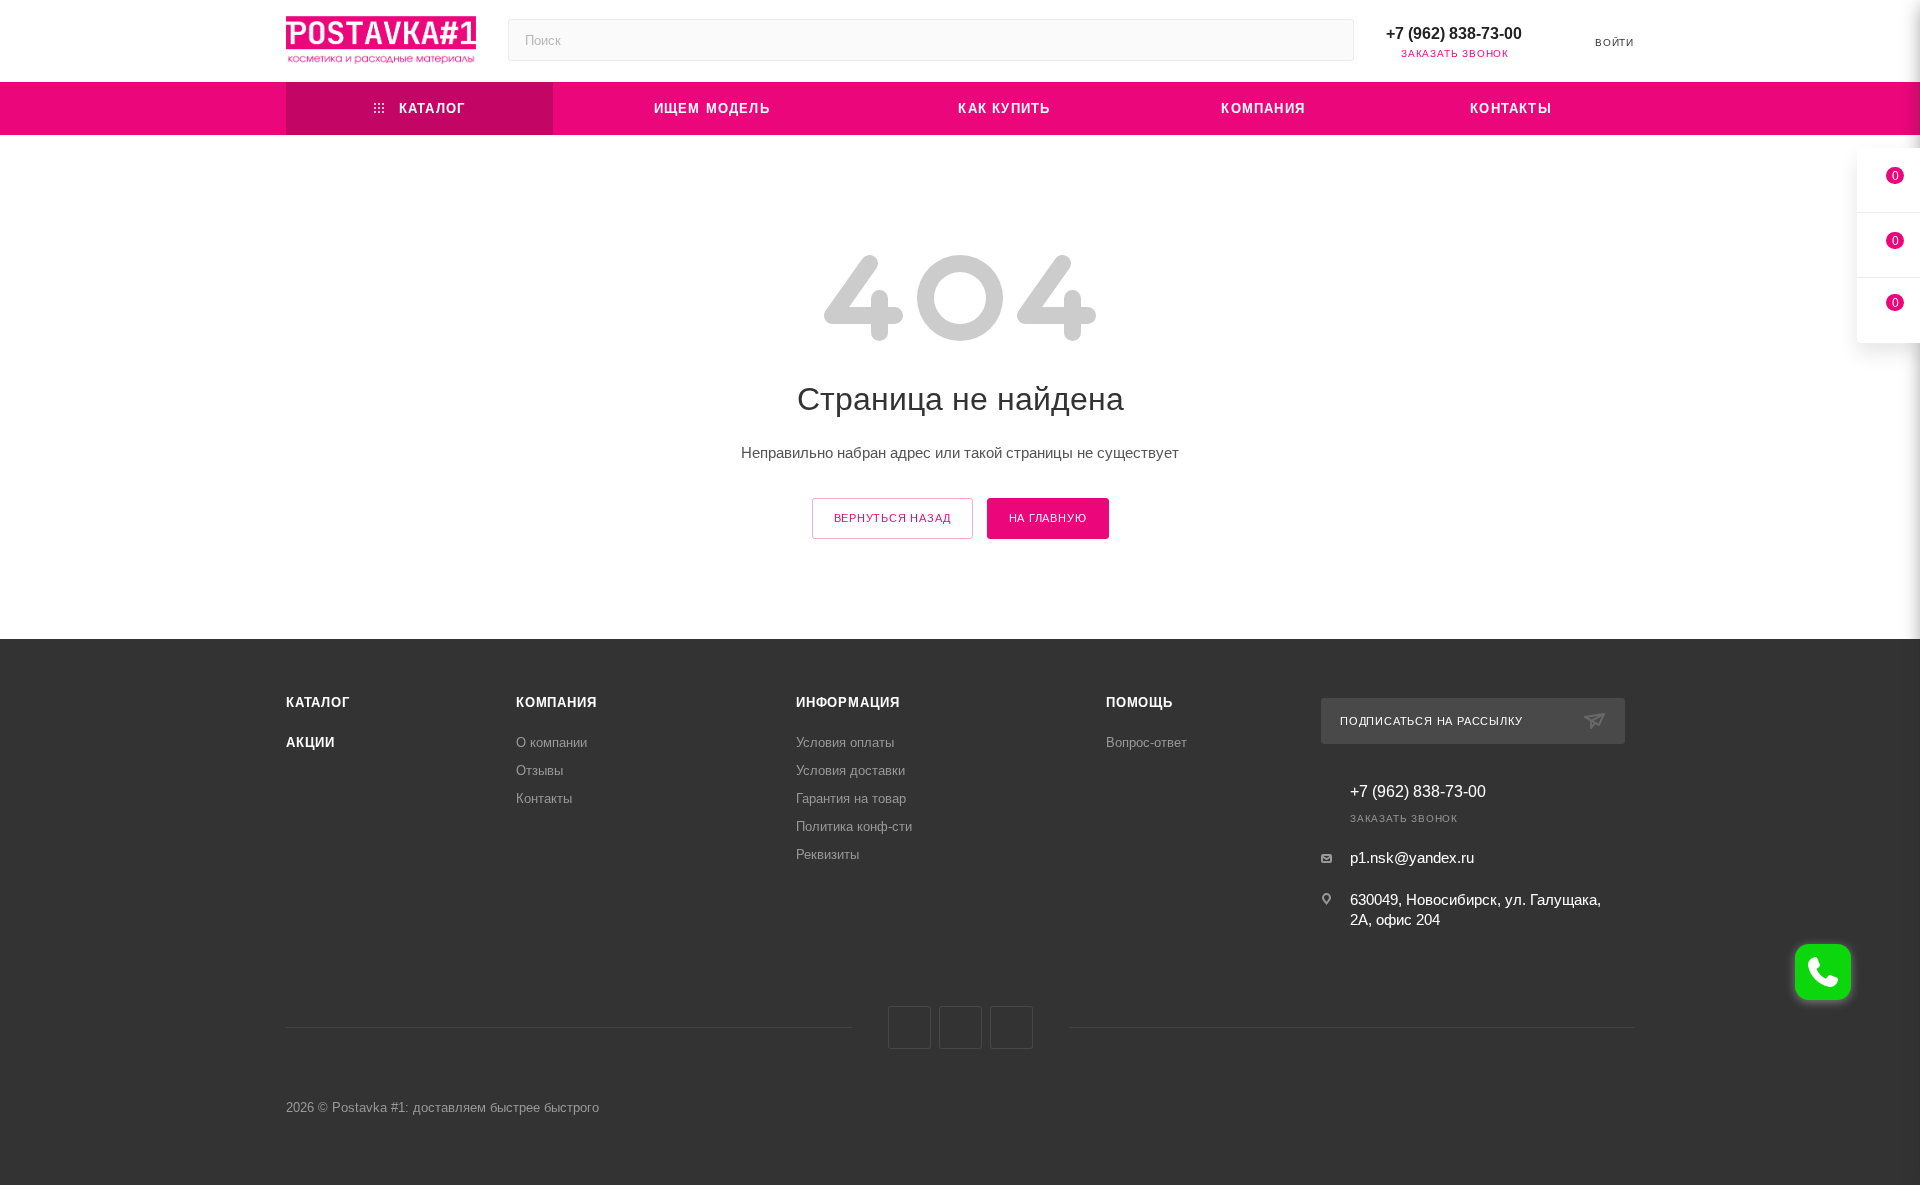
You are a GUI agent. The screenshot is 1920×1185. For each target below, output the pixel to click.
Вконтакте (909, 1027)
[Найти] (1329, 40)
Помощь (1139, 702)
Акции (310, 742)
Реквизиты (827, 854)
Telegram (960, 1027)
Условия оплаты (845, 742)
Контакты (544, 798)
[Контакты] (1823, 972)
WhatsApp (1011, 1027)
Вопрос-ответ (1146, 742)
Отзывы (539, 770)
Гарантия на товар (851, 798)
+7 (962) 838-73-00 (1454, 33)
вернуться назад (892, 518)
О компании (551, 742)
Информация (848, 702)
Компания (556, 702)
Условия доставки (850, 770)
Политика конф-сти (854, 826)
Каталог (318, 702)
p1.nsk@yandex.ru (1412, 857)
